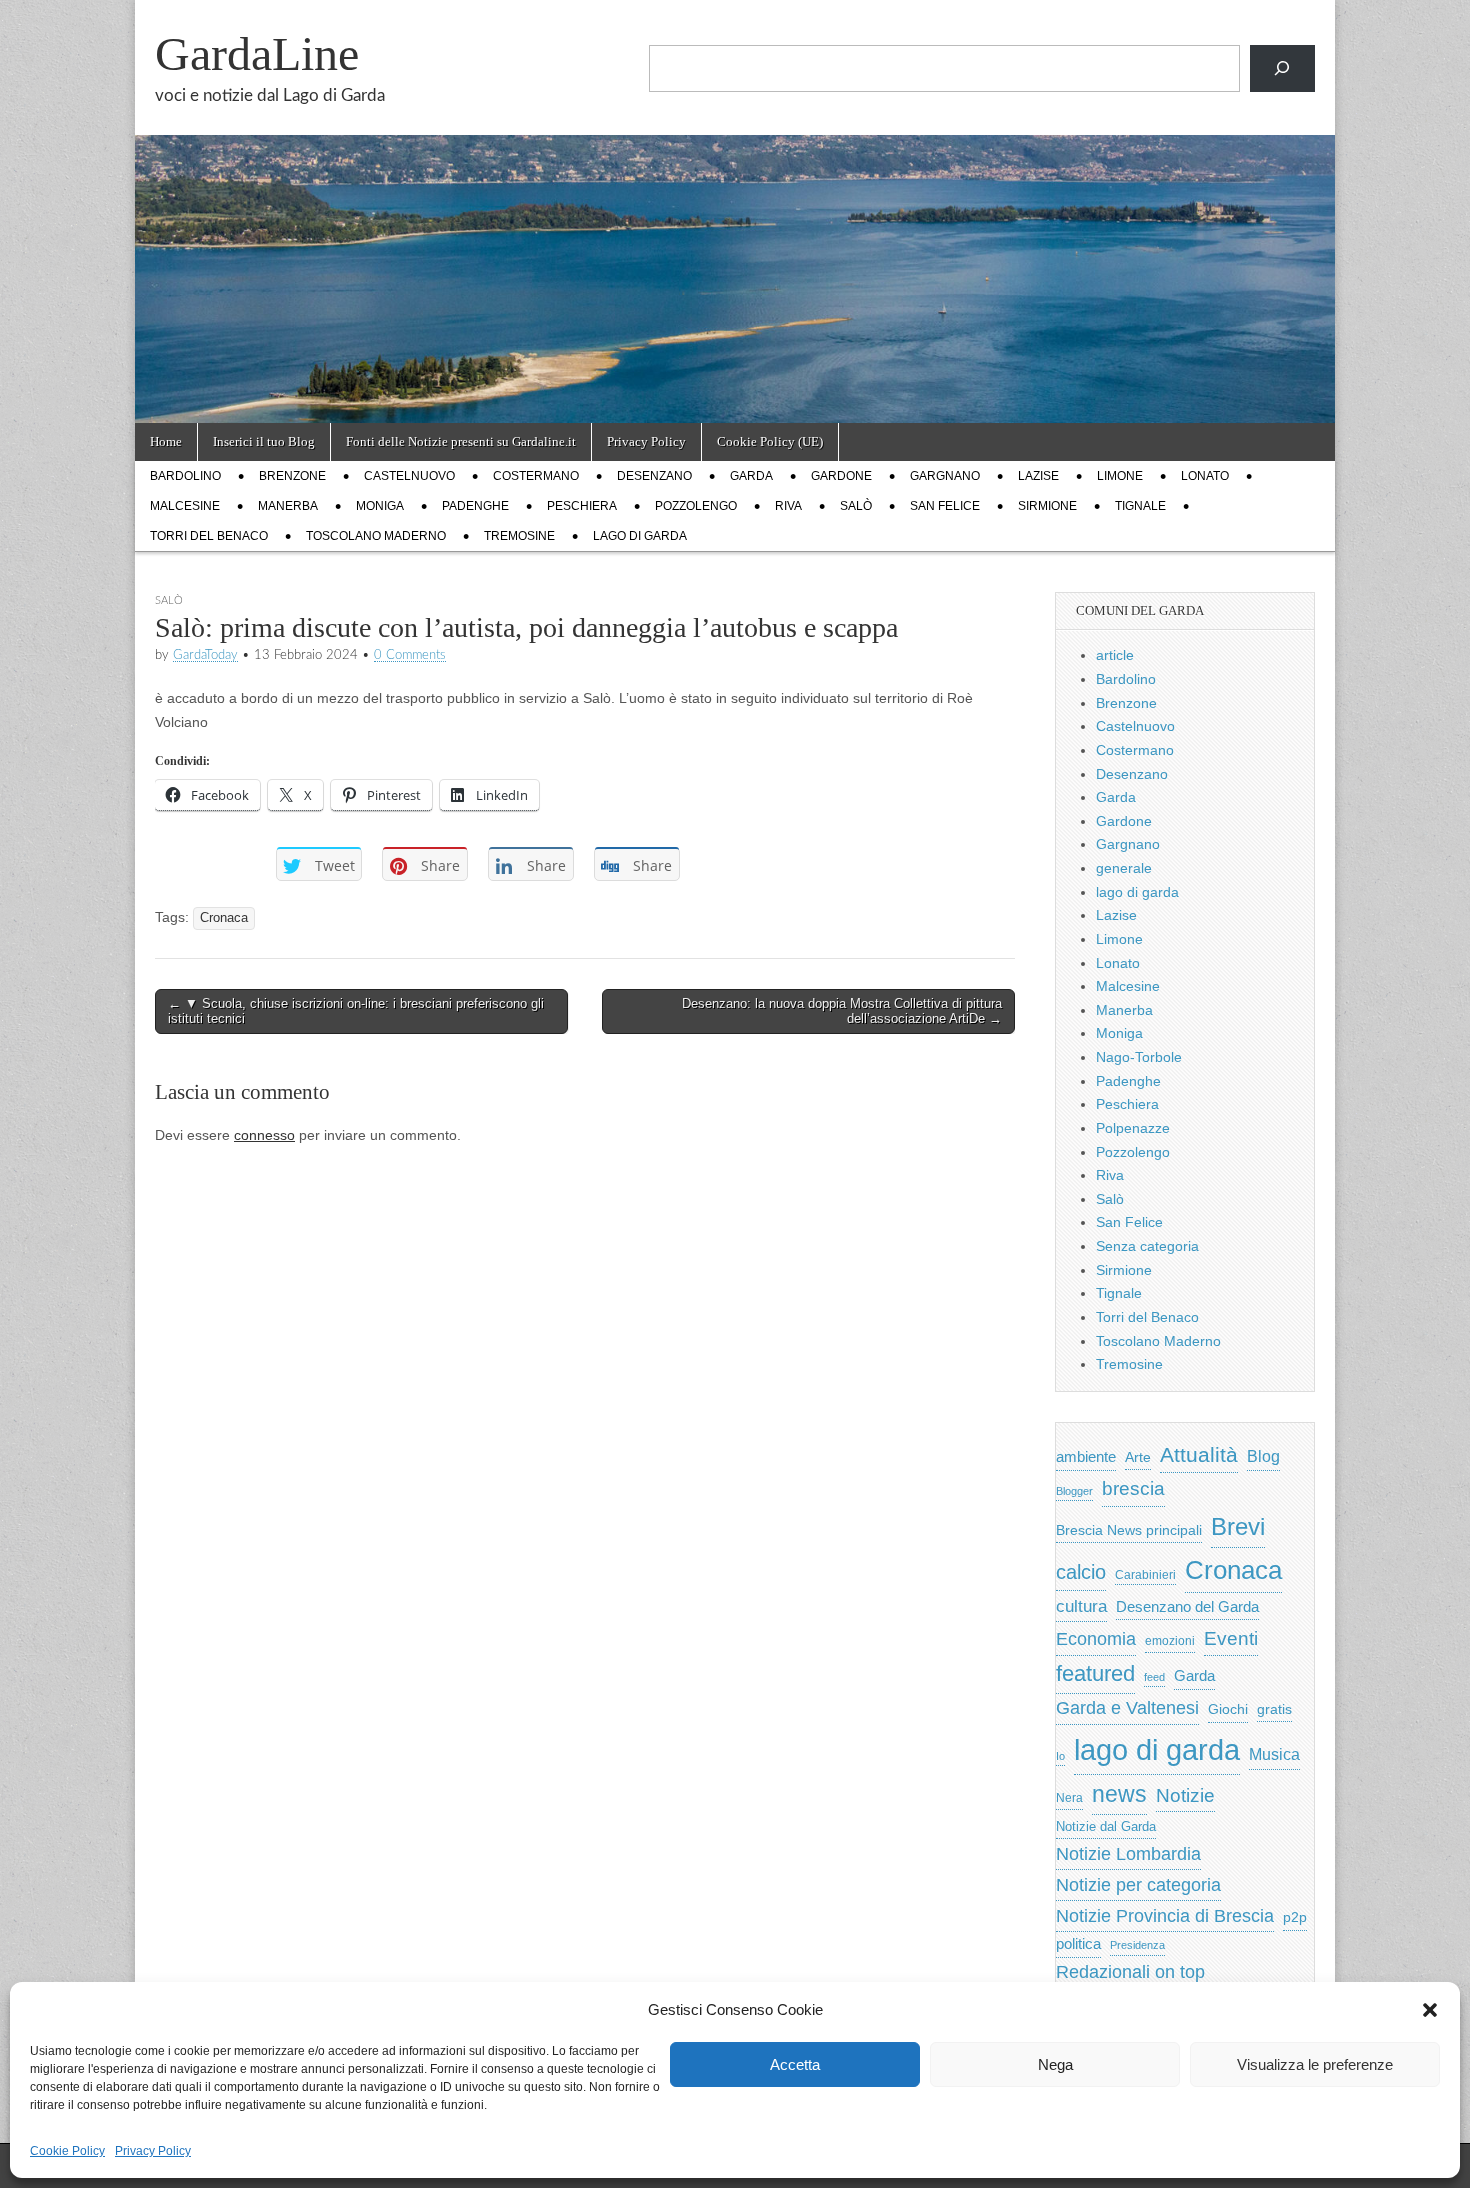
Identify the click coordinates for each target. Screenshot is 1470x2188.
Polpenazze (1133, 1128)
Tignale (1140, 506)
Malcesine (185, 506)
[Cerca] (1282, 68)
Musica (1274, 1754)
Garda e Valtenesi (1127, 1708)
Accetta (795, 2064)
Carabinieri (1145, 1574)
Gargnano (945, 476)
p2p (1295, 1917)
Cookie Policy (67, 2151)
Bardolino (185, 476)
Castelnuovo (409, 476)
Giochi (1228, 1709)
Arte (1138, 1457)
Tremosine (519, 536)
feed (1154, 1677)
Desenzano (654, 476)
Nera (1069, 1798)
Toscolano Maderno (376, 536)
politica (1078, 1944)
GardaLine (257, 53)
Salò (856, 506)
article (1115, 655)
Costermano (536, 476)
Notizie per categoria (1138, 1885)
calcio (1081, 1572)
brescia (1133, 1488)
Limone (1120, 476)
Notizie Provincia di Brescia (1165, 1916)
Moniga (380, 506)
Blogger (1074, 1491)
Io (1060, 1756)
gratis (1274, 1709)
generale (1124, 868)
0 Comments (410, 655)
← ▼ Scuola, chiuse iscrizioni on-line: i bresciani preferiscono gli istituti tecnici (356, 1011)
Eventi (1231, 1638)
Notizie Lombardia (1128, 1854)
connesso (264, 1135)
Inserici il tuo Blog (264, 441)
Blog (1263, 1456)
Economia (1096, 1639)
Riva (788, 506)
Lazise (1038, 476)
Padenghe (475, 506)
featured (1095, 1673)
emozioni (1170, 1641)
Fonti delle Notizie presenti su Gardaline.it (461, 441)
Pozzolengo (696, 506)
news (1119, 1794)
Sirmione (1047, 506)
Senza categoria (1147, 1246)
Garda (751, 476)
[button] (1430, 2010)
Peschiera (582, 506)
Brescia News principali (1129, 1530)
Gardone (841, 476)
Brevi (1238, 1526)
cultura (1081, 1606)
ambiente (1086, 1456)
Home (166, 441)
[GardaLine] (735, 211)
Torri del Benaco (209, 536)
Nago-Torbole (1139, 1057)
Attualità (1199, 1454)
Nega (1055, 2064)
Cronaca (224, 918)
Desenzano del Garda (1187, 1606)
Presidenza (1137, 1945)
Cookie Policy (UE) (770, 441)
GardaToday (205, 655)
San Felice (945, 506)
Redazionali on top (1130, 1972)
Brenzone (292, 476)
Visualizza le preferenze (1315, 2064)
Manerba (288, 506)
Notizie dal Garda (1106, 1826)
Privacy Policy (153, 2151)
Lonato (1205, 476)
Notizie (1185, 1795)
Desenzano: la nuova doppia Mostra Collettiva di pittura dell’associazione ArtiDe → (842, 1011)
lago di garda (640, 536)
